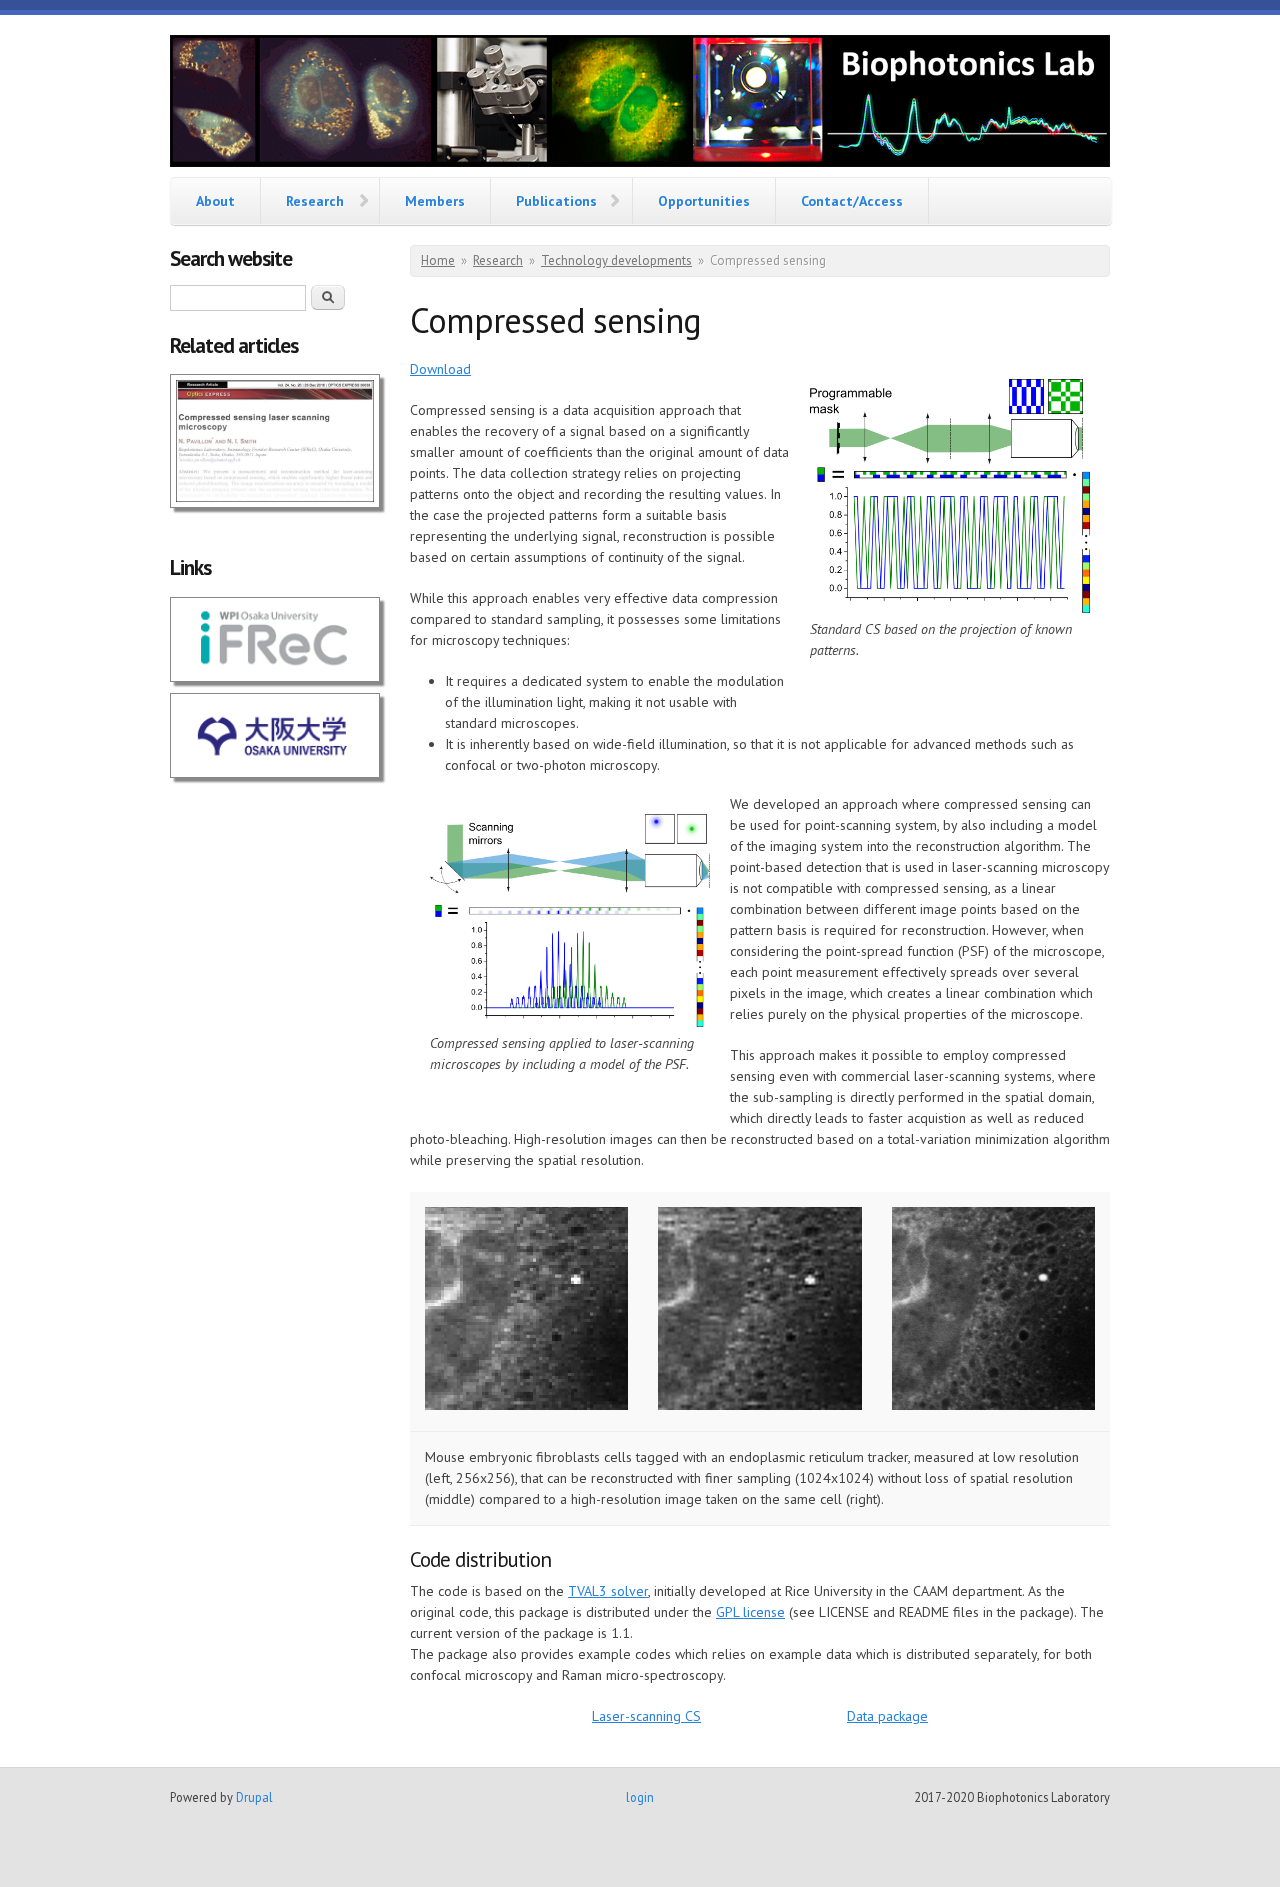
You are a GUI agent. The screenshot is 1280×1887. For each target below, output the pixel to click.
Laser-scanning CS (646, 1716)
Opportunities (704, 201)
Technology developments (616, 260)
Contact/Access (852, 201)
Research (315, 201)
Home (438, 260)
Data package (887, 1716)
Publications (556, 201)
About (215, 201)
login (640, 1797)
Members (435, 201)
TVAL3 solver (608, 1591)
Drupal (254, 1797)
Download (440, 369)
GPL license (750, 1612)
